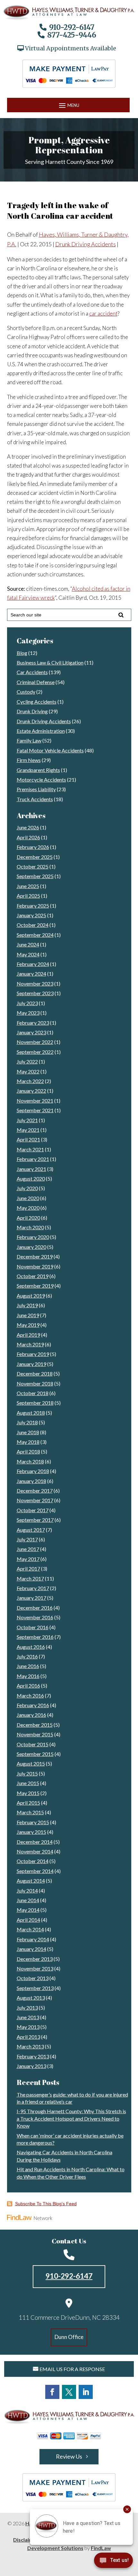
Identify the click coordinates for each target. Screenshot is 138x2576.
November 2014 (35, 1851)
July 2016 (27, 1656)
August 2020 (31, 1178)
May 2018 (28, 1442)
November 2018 (35, 1383)
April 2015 (28, 1803)
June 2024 (28, 944)
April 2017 (28, 1568)
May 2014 (28, 1910)
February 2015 (33, 1822)
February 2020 (33, 1237)
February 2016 (33, 1705)
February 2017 (33, 1588)
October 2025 (33, 866)
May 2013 (28, 2027)
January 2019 (31, 1364)
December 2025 (35, 857)
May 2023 (28, 1013)
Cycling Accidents (37, 702)
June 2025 (28, 886)
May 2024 (28, 954)
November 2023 (35, 983)
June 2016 (28, 1666)
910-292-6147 (72, 27)
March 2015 (30, 1812)
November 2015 (35, 1734)
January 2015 (31, 1832)
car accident (103, 314)
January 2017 (31, 1598)
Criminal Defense (36, 682)
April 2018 (28, 1451)
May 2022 (28, 1071)
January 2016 (31, 1715)
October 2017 (33, 1510)
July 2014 (27, 1890)
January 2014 (31, 1949)
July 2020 (27, 1188)
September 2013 (35, 1988)
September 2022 (35, 1052)
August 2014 (31, 1881)
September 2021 (35, 1110)
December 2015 (35, 1725)
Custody (26, 692)
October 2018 (33, 1393)
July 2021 (27, 1120)
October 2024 (33, 925)
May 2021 (28, 1130)
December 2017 (35, 1491)
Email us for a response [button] (72, 2369)
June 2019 (28, 1315)
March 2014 (30, 1929)
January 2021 (31, 1169)
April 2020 (28, 1218)
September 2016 (35, 1637)
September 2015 (35, 1754)
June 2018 (28, 1432)
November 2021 (35, 1101)
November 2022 (35, 1042)
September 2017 (35, 1520)
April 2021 (28, 1139)
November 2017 (35, 1500)
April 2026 (28, 837)
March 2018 (30, 1461)
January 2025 (31, 915)
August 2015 (31, 1763)
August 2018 (31, 1413)
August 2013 (31, 1998)
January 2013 (31, 2066)
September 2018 (35, 1403)
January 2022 (31, 1091)
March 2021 (30, 1149)
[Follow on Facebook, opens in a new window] (52, 2392)
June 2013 (28, 2017)
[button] (68, 105)
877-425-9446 (72, 35)
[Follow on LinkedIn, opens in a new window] (86, 2392)
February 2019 (33, 1354)
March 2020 (30, 1227)
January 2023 (31, 1032)
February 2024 (33, 964)
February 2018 (33, 1471)
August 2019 (31, 1296)
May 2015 (28, 1793)
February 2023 (33, 1023)
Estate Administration (41, 731)
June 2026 (28, 827)
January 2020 (31, 1247)
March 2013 (30, 2046)
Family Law (29, 740)
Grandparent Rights (38, 770)
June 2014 (28, 1900)
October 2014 (33, 1861)
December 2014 (35, 1842)
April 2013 (28, 2037)
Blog (22, 653)
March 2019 (30, 1344)
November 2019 (35, 1266)
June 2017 (28, 1549)
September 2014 (35, 1871)
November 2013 (35, 1968)
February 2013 (33, 2056)
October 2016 (33, 1627)
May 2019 (28, 1325)
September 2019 (35, 1286)
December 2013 (35, 1959)
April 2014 (28, 1920)
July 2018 (27, 1422)
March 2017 (30, 1578)
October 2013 (33, 1978)
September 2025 (35, 876)
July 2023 (27, 1003)
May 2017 (28, 1559)
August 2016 (31, 1647)
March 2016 (30, 1695)
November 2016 (35, 1617)
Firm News (29, 760)
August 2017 (31, 1530)
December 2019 (35, 1256)
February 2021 (33, 1159)
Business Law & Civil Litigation (50, 662)
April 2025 (28, 896)
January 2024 (31, 974)
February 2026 (33, 847)
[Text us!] (113, 2562)
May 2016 (28, 1676)
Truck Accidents (35, 799)
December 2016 (35, 1608)
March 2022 (30, 1081)
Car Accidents (32, 672)
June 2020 (28, 1198)
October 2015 (33, 1744)
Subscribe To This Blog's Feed (46, 2204)
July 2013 (27, 2008)
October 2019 (33, 1276)
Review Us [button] (69, 2456)
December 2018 (35, 1373)
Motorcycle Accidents (41, 780)
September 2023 (35, 993)
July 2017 (27, 1539)
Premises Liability (36, 789)
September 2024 (35, 935)
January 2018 (31, 1481)
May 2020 (28, 1208)
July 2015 (27, 1773)
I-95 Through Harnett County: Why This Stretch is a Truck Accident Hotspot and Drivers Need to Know (71, 2118)
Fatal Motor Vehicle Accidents (50, 750)
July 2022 (27, 1061)
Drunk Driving (32, 711)
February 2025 (33, 906)
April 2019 (28, 1335)
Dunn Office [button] (69, 2337)
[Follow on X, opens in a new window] (69, 2392)
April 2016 (28, 1686)
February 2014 (33, 1939)
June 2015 (28, 1783)
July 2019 (27, 1305)
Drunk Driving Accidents (86, 244)
